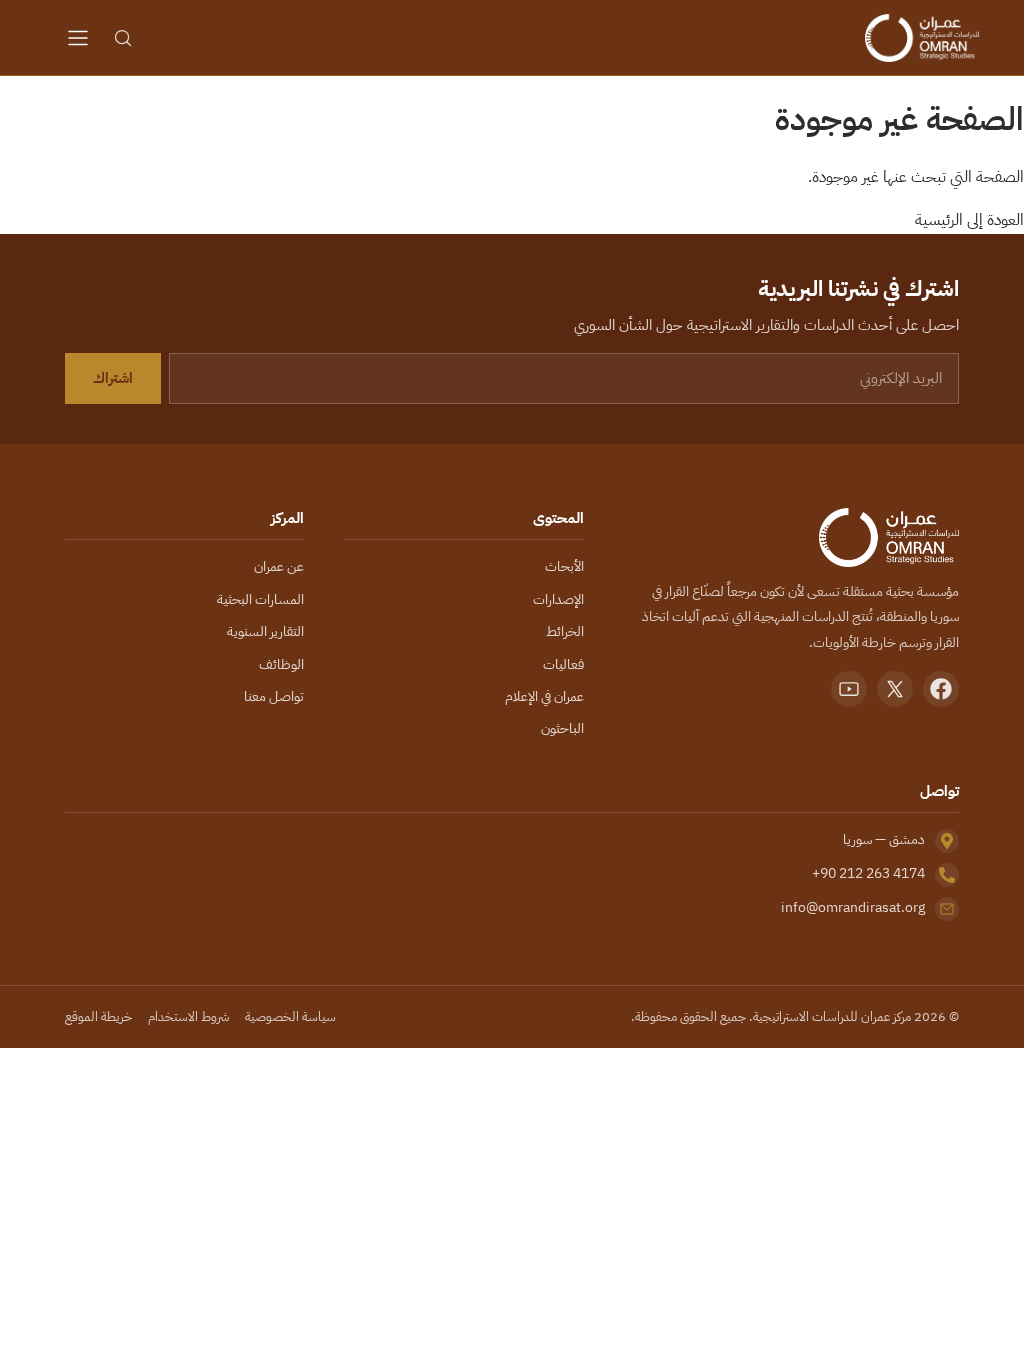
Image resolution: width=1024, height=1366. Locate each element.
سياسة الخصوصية (290, 1016)
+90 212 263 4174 (868, 873)
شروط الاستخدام (188, 1016)
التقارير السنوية (265, 631)
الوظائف (281, 664)
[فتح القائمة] (78, 38)
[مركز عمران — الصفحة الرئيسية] (922, 38)
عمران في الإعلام (544, 696)
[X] (895, 689)
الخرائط (565, 631)
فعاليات (563, 664)
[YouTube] (849, 689)
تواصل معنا (274, 696)
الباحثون (562, 728)
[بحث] (123, 38)
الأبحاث (564, 566)
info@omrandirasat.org (853, 907)
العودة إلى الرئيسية (969, 220)
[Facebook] (941, 689)
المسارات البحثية (260, 599)
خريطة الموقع (98, 1016)
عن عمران (279, 566)
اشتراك (113, 378)
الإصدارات (558, 599)
